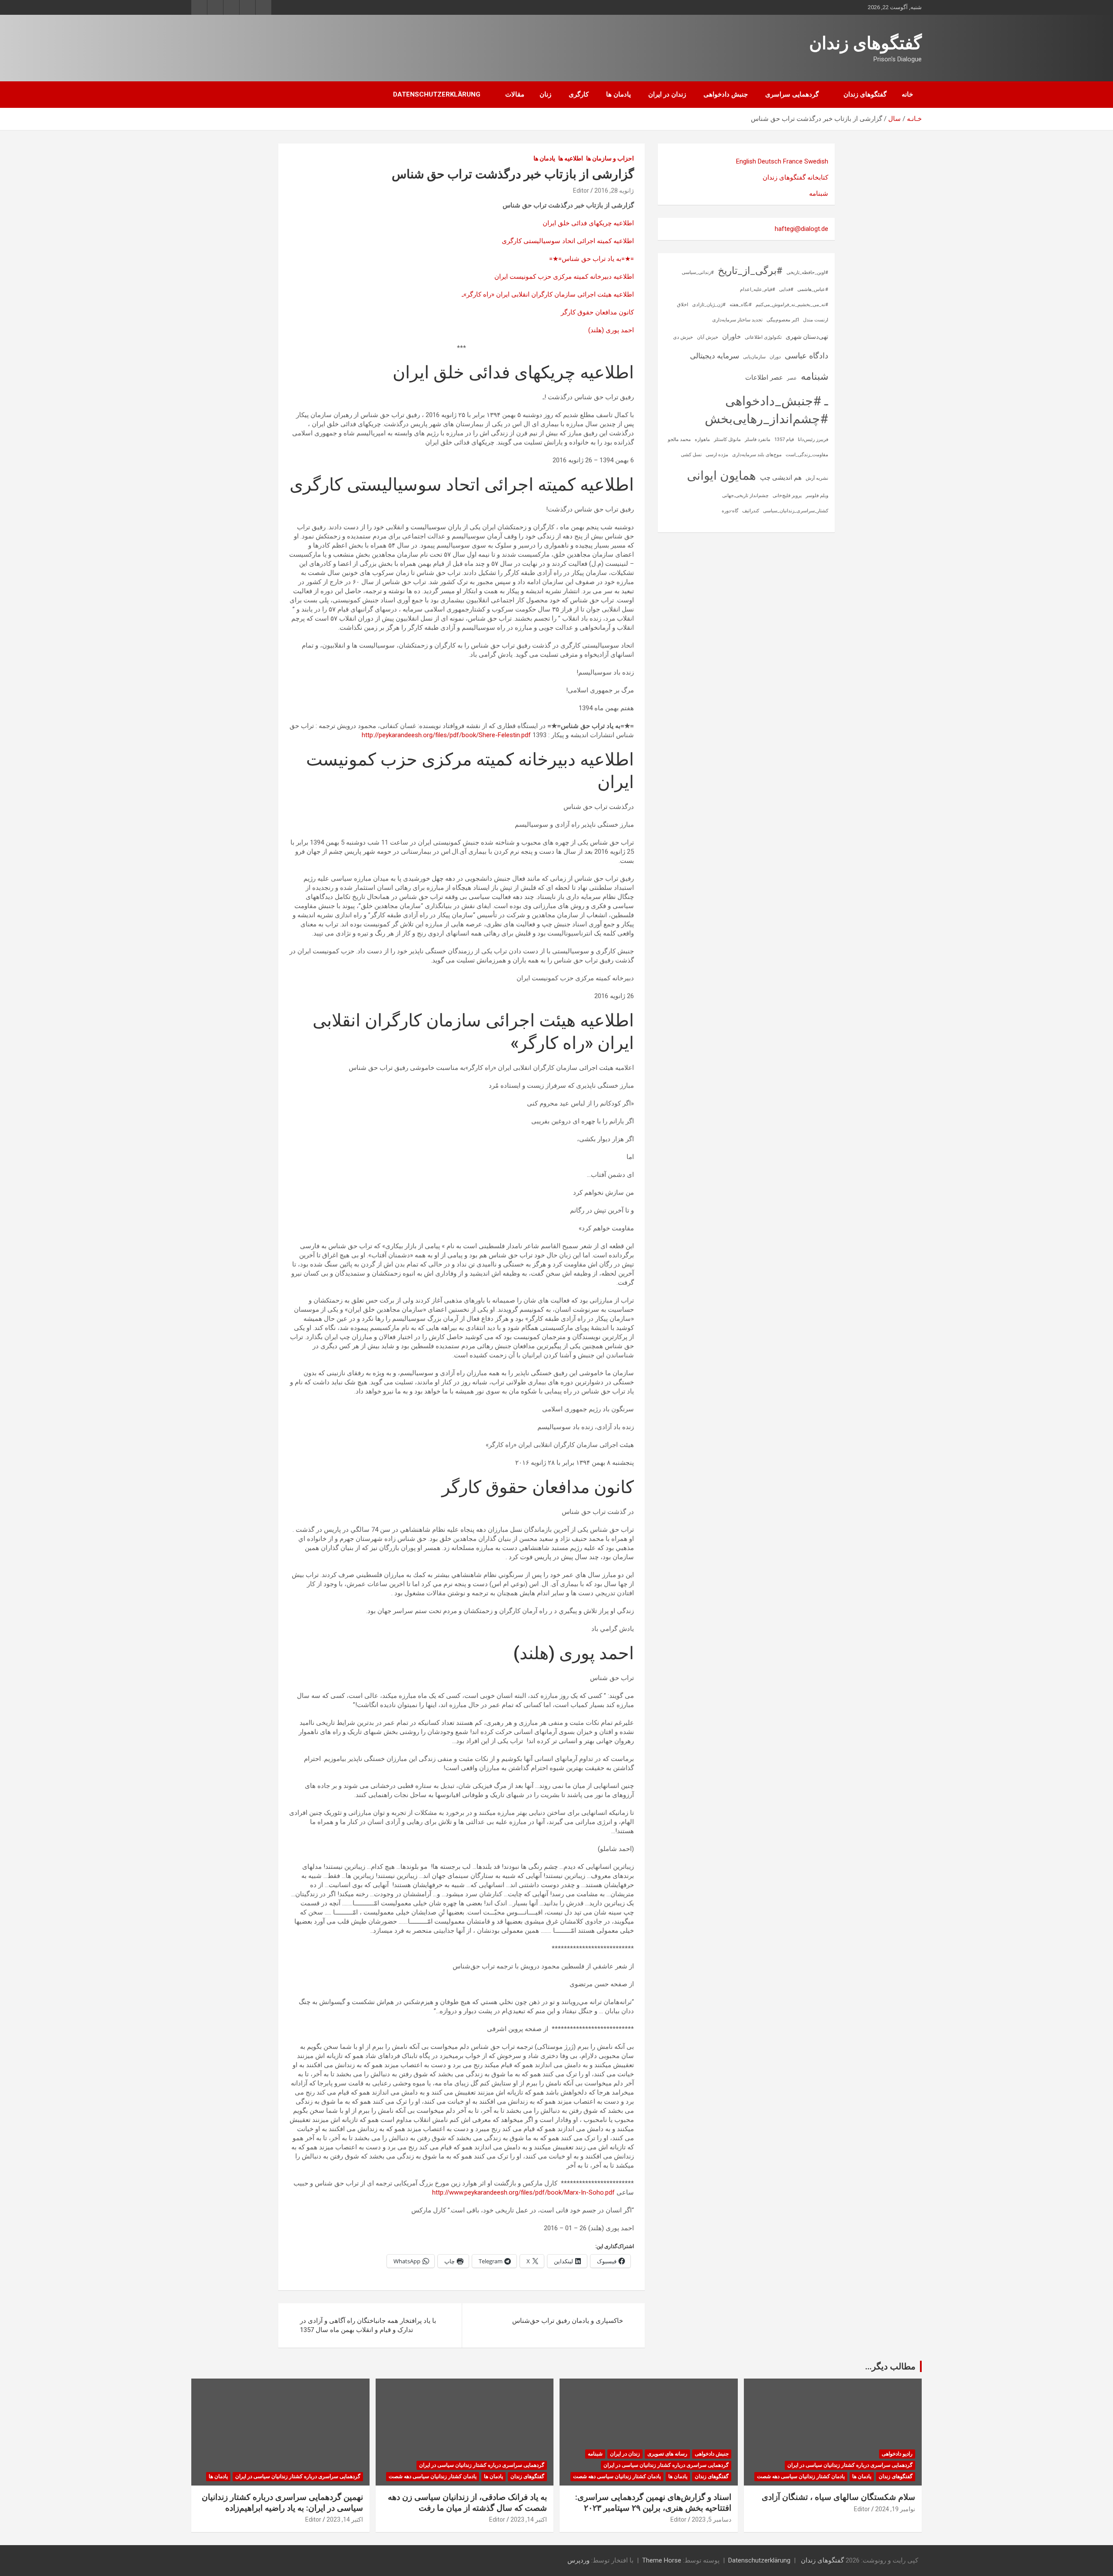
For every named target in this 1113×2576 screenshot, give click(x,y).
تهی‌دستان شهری (807, 337)
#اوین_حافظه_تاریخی (807, 272)
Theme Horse (662, 2560)
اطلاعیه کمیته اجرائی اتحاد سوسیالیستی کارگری (568, 241)
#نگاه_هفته (741, 305)
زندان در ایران (667, 94)
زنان (545, 94)
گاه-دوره (730, 511)
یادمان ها (618, 94)
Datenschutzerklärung (437, 94)
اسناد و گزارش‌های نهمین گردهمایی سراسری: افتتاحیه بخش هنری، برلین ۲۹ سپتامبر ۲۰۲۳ (653, 2502)
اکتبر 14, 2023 (529, 2519)
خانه (907, 94)
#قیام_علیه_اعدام (758, 289)
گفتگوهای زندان (865, 43)
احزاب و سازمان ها (610, 158)
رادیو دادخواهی (897, 2454)
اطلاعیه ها (571, 158)
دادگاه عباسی (806, 356)
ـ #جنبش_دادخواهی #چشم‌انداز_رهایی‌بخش (766, 410)
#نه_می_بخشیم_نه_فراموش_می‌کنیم (792, 305)
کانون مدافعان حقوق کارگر (597, 312)
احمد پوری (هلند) (611, 330)
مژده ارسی (717, 455)
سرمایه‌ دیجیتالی (715, 356)
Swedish (816, 161)
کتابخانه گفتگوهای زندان (795, 177)
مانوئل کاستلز (727, 439)
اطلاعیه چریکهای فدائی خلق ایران (588, 223)
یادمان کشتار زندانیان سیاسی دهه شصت (801, 2476)
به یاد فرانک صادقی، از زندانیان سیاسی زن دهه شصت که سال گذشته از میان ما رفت (467, 2502)
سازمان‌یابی (754, 357)
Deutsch (770, 161)
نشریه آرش (817, 478)
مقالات (515, 94)
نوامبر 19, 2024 (895, 2509)
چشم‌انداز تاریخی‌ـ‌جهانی (745, 496)
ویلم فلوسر (817, 496)
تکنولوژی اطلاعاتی (763, 337)
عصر (792, 378)
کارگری (579, 94)
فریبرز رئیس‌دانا (813, 439)
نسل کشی (691, 455)
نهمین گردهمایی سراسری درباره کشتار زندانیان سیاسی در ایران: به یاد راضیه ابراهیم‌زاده (282, 2502)
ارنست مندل (816, 320)
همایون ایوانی (721, 476)
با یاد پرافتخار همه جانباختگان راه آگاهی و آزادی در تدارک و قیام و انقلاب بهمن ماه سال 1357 (368, 2325)
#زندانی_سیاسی (698, 272)
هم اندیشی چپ (781, 478)
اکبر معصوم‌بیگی (783, 320)
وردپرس (578, 2560)
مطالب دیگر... (890, 2366)
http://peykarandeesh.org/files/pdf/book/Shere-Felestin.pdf (446, 735)
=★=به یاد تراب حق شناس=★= (591, 259)
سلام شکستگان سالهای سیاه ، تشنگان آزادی (838, 2497)
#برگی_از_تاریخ (750, 271)
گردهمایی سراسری (792, 94)
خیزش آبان (708, 337)
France (793, 161)
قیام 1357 (784, 439)
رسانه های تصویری (667, 2454)
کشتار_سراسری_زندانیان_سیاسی (796, 511)
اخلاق (683, 305)
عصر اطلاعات (764, 378)
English (746, 161)
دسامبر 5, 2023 (711, 2519)
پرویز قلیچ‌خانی (787, 496)
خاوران (731, 337)
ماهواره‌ (702, 439)
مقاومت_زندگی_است (807, 455)
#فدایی (786, 289)
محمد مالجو (679, 439)
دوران (775, 357)
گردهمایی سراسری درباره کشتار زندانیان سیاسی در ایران (850, 2465)
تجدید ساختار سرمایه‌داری (737, 320)
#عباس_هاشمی (813, 289)
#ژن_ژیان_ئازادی (709, 305)
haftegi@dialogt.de (801, 229)
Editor (581, 190)
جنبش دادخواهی (726, 94)
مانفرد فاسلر (758, 439)
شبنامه (819, 194)
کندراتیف (751, 511)
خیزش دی (683, 337)
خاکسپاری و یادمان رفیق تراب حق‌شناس (568, 2321)
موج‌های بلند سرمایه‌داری (757, 455)
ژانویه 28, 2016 (614, 190)
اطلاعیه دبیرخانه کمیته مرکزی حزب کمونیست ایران (564, 277)
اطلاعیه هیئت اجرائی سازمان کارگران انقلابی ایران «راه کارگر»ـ (548, 294)
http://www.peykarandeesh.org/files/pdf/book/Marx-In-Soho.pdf (523, 2192)
